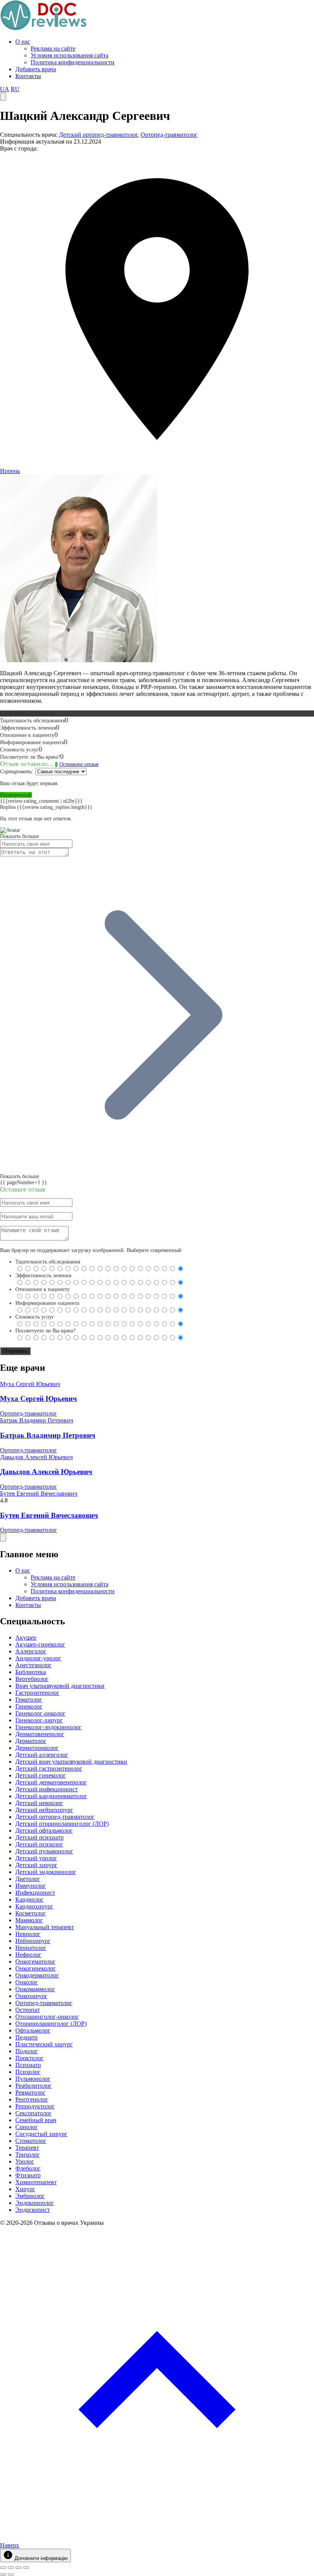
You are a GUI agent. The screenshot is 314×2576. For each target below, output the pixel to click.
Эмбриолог (30, 2196)
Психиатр (28, 2065)
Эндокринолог (35, 2203)
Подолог (27, 2051)
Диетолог (28, 1879)
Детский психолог (39, 1844)
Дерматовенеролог (40, 1734)
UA (5, 89)
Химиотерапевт (36, 2182)
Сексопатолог (34, 2113)
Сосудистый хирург (41, 2134)
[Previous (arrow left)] (3, 2574)
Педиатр (26, 2037)
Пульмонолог (33, 2079)
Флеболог (28, 2168)
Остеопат (28, 2010)
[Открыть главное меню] (3, 97)
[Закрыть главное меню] (3, 1538)
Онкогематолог (35, 1961)
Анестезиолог (34, 1665)
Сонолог (27, 2127)
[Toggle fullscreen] (18, 2568)
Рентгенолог (32, 2099)
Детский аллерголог (42, 1755)
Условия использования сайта (70, 55)
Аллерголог (31, 1651)
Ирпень (10, 471)
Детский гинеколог (41, 1775)
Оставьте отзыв (79, 764)
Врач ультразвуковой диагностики (60, 1686)
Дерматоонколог (37, 1748)
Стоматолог (31, 2141)
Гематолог (29, 1700)
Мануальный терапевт (45, 1927)
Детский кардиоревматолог (51, 1796)
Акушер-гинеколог (40, 1644)
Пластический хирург (44, 2044)
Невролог (28, 1934)
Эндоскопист (33, 2210)
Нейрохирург (33, 1941)
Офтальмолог (33, 2030)
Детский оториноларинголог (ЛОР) (62, 1824)
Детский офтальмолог (44, 1831)
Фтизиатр (28, 2175)
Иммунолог (31, 1886)
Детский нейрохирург (44, 1810)
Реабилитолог (34, 2086)
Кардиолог (29, 1899)
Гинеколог (29, 1706)
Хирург (25, 2189)
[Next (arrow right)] (11, 2574)
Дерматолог (31, 1741)
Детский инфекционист (47, 1789)
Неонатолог (31, 1948)
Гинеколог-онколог (40, 1713)
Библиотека (31, 1672)
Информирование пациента (47, 1303)
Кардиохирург (34, 1906)
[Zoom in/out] (26, 2568)
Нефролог (28, 1955)
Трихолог (28, 2155)
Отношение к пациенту (43, 1289)
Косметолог (31, 1913)
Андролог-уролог (38, 1658)
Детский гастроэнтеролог (49, 1768)
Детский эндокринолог (46, 1872)
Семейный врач (36, 2120)
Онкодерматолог (37, 1975)
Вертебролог (32, 1679)
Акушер (26, 1637)
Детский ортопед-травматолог (98, 135)
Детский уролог (36, 1858)
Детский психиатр (39, 1837)
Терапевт (27, 2148)
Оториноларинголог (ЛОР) (51, 2024)
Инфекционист (35, 1893)
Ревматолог (30, 2092)
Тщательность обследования (48, 1262)
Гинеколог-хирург (39, 1720)
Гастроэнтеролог (37, 1693)
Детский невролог (39, 1803)
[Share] (11, 2568)
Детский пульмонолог (44, 1851)
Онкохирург (31, 1996)
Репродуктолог (35, 2106)
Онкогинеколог (36, 1968)
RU (15, 89)
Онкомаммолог (35, 1989)
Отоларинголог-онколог (47, 2017)
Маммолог (29, 1920)
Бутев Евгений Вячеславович (39, 1493)
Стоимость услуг (35, 1317)
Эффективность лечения (43, 1276)
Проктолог (29, 2058)
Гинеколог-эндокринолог (48, 1727)
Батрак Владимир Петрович (37, 1420)
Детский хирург (36, 1865)
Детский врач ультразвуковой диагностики (71, 1762)
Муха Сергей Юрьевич (30, 1384)
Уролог (25, 2161)
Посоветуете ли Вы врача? (45, 1331)
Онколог (27, 1982)
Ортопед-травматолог (169, 135)
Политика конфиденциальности (73, 62)
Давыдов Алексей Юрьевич (36, 1457)
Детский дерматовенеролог (51, 1782)
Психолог (28, 2072)
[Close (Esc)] (3, 2568)
